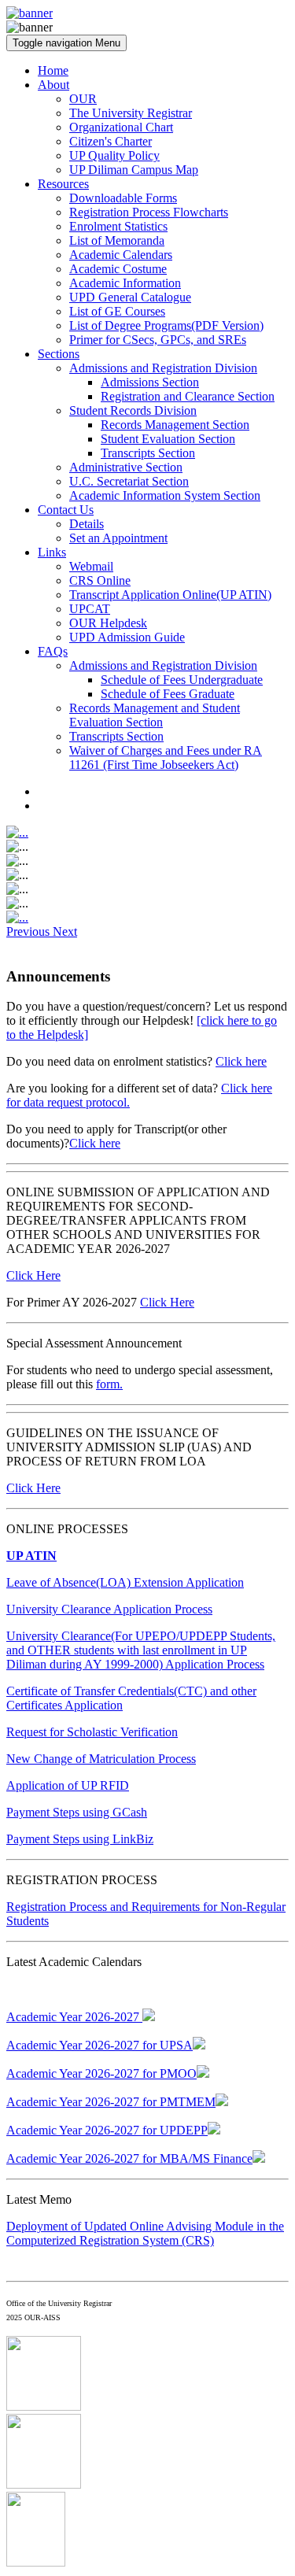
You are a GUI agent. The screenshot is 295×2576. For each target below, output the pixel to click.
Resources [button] (63, 184)
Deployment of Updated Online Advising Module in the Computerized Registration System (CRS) (145, 2233)
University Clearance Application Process (109, 1609)
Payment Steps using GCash (77, 1812)
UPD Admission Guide (127, 637)
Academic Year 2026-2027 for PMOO (101, 2073)
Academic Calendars (121, 255)
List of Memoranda (117, 240)
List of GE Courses (117, 311)
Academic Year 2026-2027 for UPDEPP (107, 2130)
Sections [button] (59, 354)
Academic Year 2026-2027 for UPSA (100, 2045)
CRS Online (100, 580)
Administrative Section (126, 467)
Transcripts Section (148, 453)
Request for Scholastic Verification (92, 1732)
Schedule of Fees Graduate (168, 694)
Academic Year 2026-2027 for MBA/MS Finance (129, 2158)
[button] (29, 931)
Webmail (91, 566)
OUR (83, 99)
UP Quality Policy (114, 155)
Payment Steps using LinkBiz (80, 1839)
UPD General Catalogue (130, 297)
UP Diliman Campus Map (134, 170)
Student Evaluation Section (168, 439)
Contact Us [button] (66, 510)
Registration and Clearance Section (188, 396)
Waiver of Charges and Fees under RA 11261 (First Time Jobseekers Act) (166, 758)
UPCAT (90, 609)
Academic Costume (118, 269)
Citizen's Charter (111, 141)
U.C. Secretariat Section (129, 481)
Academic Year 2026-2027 (74, 2017)
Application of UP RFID (68, 1785)
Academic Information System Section (165, 495)
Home (53, 70)
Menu (66, 43)
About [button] (53, 85)
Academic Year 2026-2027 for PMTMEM (111, 2102)
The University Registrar (131, 113)
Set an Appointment (118, 538)
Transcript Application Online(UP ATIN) (170, 595)
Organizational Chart (121, 127)
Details (87, 524)
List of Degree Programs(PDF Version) (166, 325)
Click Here (33, 1275)
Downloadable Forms (123, 198)
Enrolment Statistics (118, 226)
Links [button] (52, 552)
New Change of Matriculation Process (101, 1759)
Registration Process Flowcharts (149, 212)
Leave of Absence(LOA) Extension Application (125, 1582)
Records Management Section (175, 425)
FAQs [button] (53, 651)
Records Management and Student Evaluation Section (155, 715)
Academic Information (125, 283)
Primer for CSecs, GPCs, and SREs (158, 340)
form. (109, 1384)
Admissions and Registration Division (163, 368)
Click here (241, 1061)
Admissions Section (150, 382)
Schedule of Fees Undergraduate (182, 680)
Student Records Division (133, 410)
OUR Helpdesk (108, 623)
